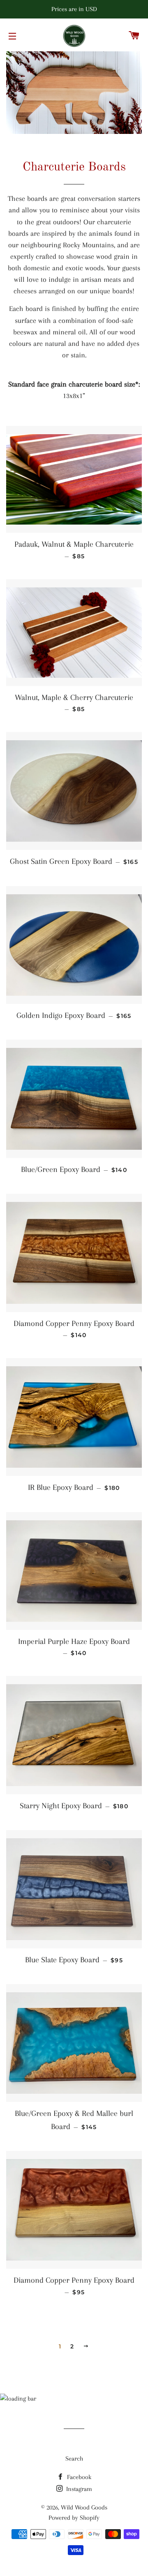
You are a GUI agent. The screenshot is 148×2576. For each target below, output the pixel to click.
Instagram (78, 2489)
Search (74, 2459)
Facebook (78, 2477)
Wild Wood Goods (84, 2507)
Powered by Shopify (74, 2518)
